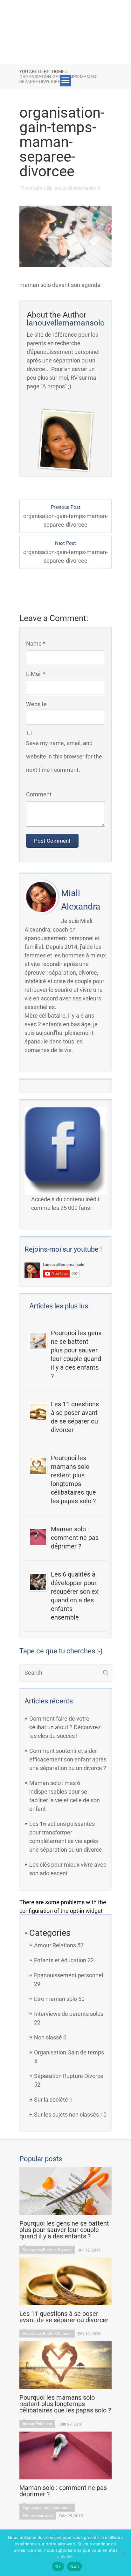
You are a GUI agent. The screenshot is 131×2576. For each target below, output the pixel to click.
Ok (58, 2566)
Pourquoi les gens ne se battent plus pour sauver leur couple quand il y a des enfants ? (76, 1354)
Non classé (48, 2037)
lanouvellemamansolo (77, 188)
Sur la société (51, 2100)
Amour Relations (55, 1945)
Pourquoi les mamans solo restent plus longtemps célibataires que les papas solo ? (73, 1479)
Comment (39, 794)
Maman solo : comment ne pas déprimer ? (75, 1538)
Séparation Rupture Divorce (69, 2076)
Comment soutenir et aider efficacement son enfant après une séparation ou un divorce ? (68, 1759)
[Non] (123, 2553)
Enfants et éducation (60, 1960)
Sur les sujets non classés (66, 2115)
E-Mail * (36, 674)
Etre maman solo (55, 1999)
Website (36, 704)
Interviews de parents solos (69, 2014)
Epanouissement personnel (69, 1975)
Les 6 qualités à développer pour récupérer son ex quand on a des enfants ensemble (75, 1596)
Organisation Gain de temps (69, 2052)
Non (75, 2566)
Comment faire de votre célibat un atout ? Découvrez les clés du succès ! (65, 1727)
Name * (36, 644)
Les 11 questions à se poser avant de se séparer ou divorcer (75, 1417)
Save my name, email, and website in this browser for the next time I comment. (64, 756)
